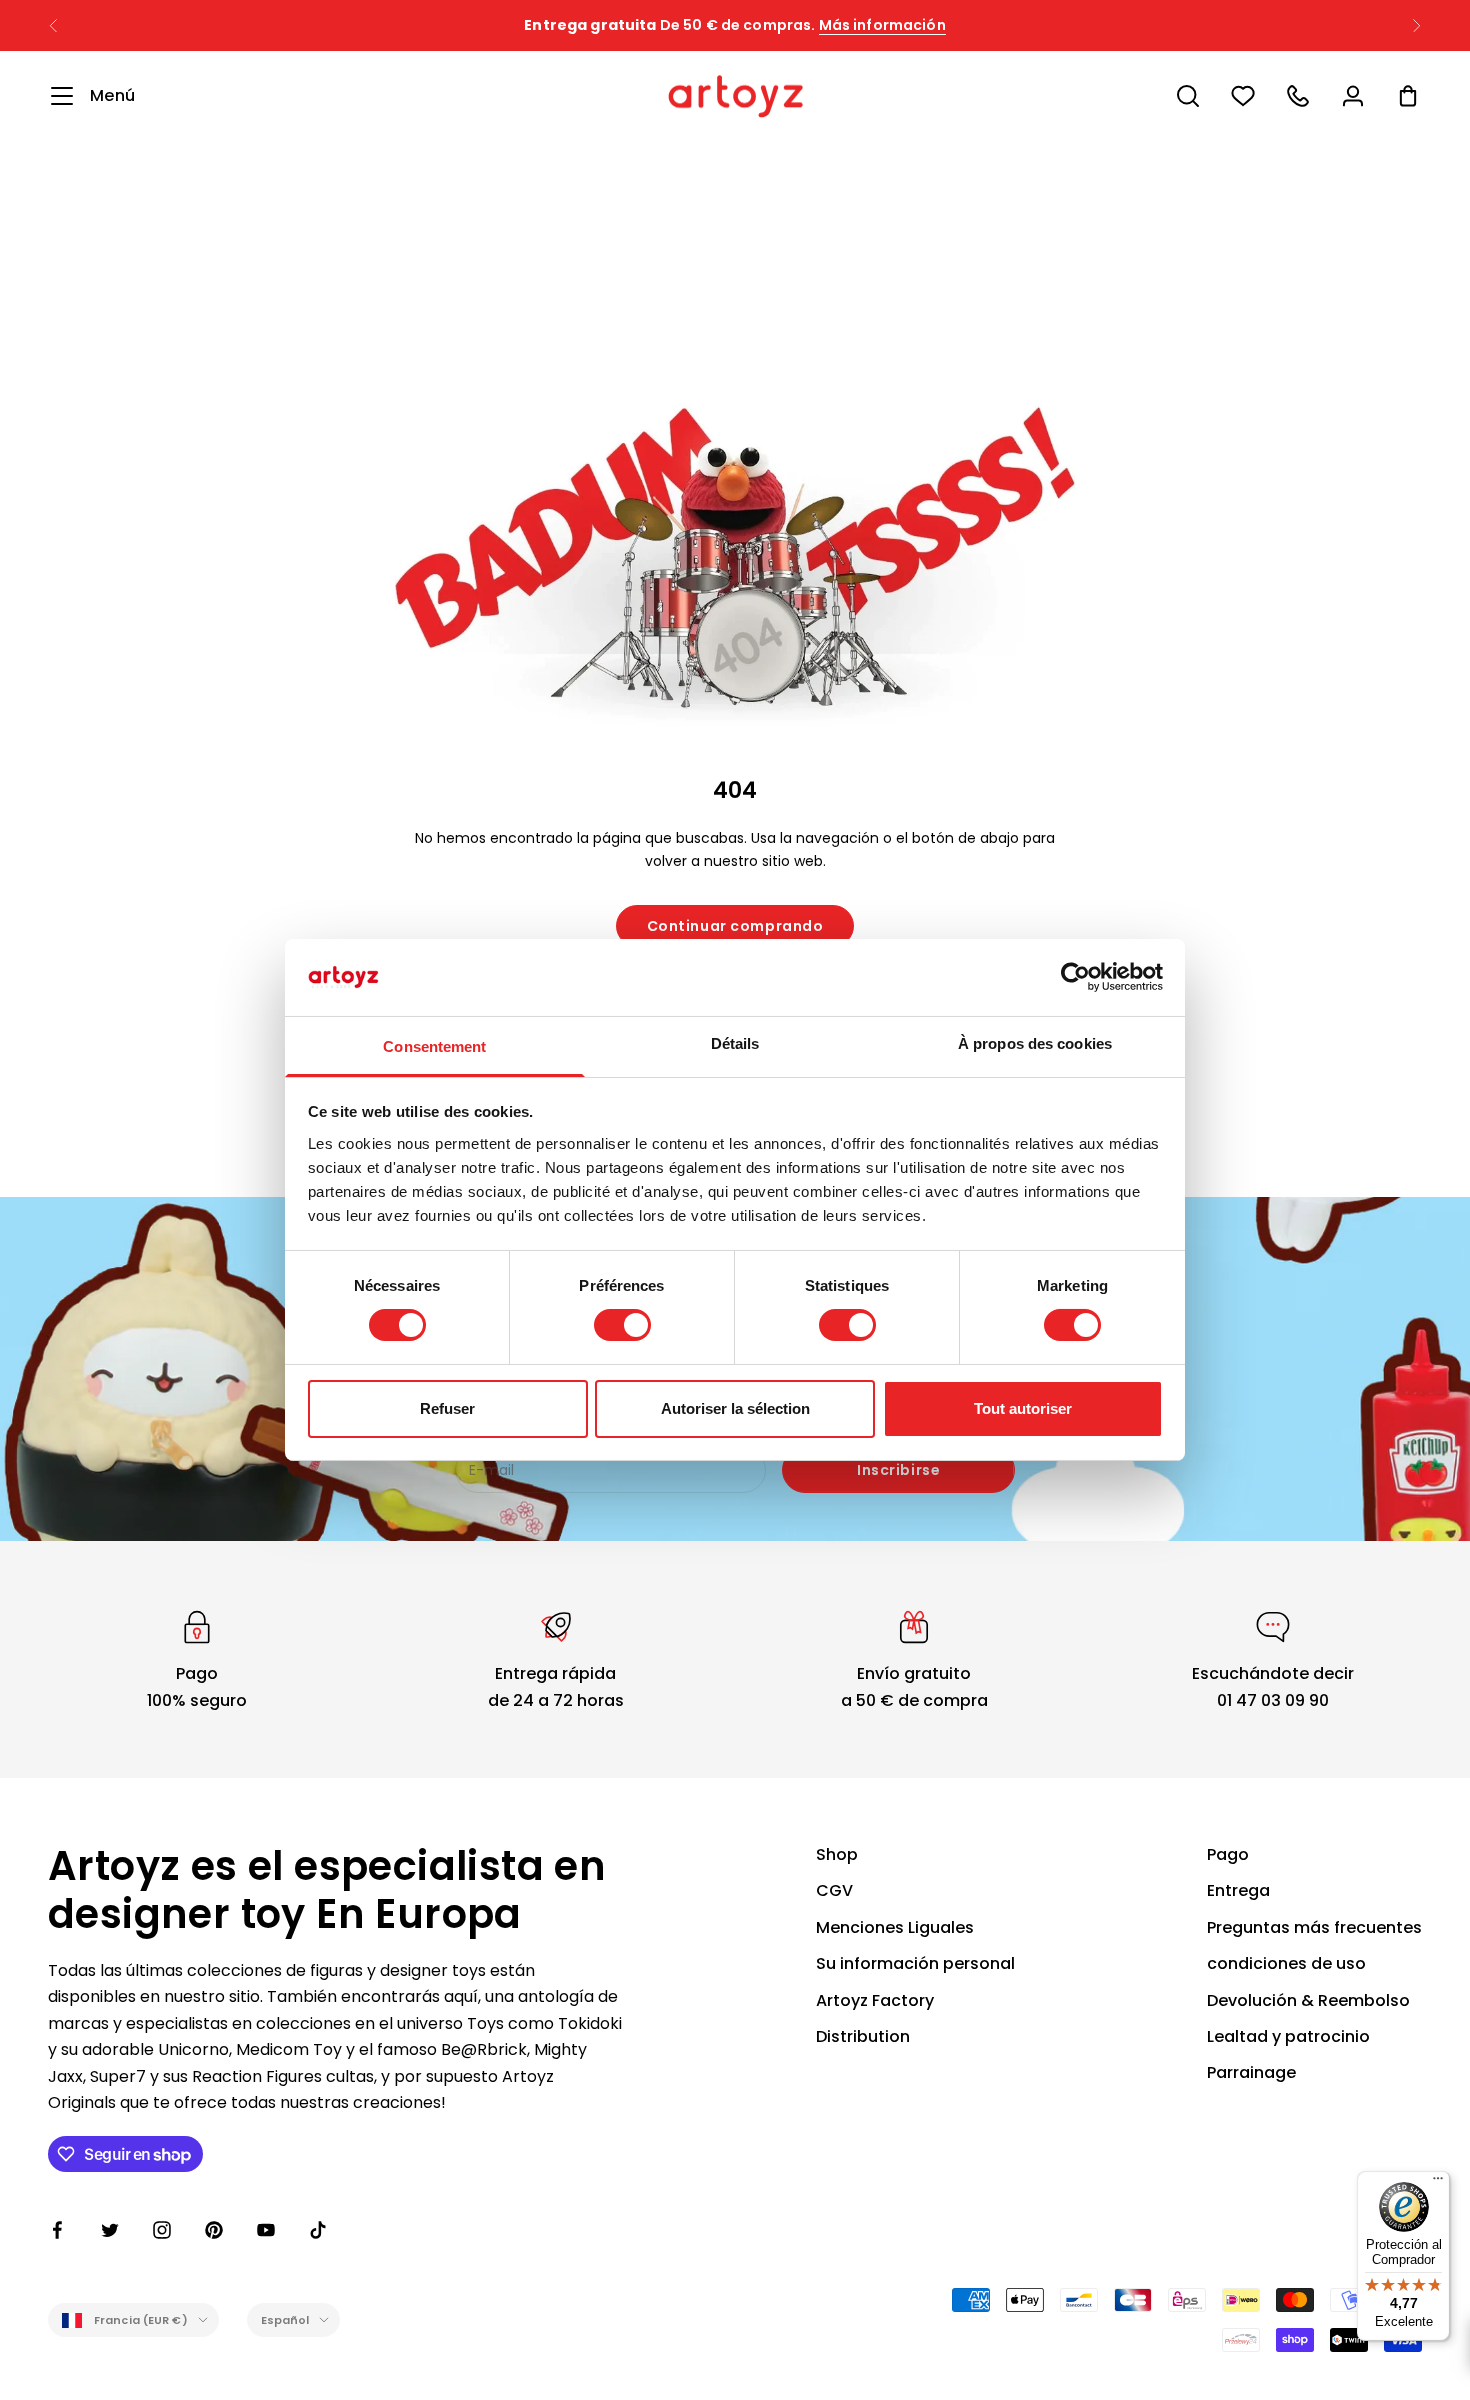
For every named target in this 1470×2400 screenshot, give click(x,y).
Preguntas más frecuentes (1314, 1927)
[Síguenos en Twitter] (110, 2230)
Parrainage (1251, 2072)
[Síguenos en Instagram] (162, 2230)
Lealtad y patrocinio (1288, 2036)
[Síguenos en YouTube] (266, 2230)
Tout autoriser (1023, 1408)
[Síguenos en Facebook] (58, 2230)
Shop (837, 1854)
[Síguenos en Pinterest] (214, 2230)
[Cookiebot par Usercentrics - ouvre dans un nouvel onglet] (1075, 977)
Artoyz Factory (875, 2000)
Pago (1228, 1854)
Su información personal (915, 1963)
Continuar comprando (735, 926)
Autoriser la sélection (735, 1408)
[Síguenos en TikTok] (318, 2230)
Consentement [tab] (434, 1046)
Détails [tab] (735, 1043)
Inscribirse (898, 1470)
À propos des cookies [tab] (1035, 1043)
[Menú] (1438, 2183)
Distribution (863, 2036)
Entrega (1238, 1890)
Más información (882, 25)
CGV (834, 1890)
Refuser (447, 1408)
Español (285, 2320)
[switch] (622, 1325)
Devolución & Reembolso (1308, 2000)
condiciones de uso (1286, 1963)
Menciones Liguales (895, 1927)
